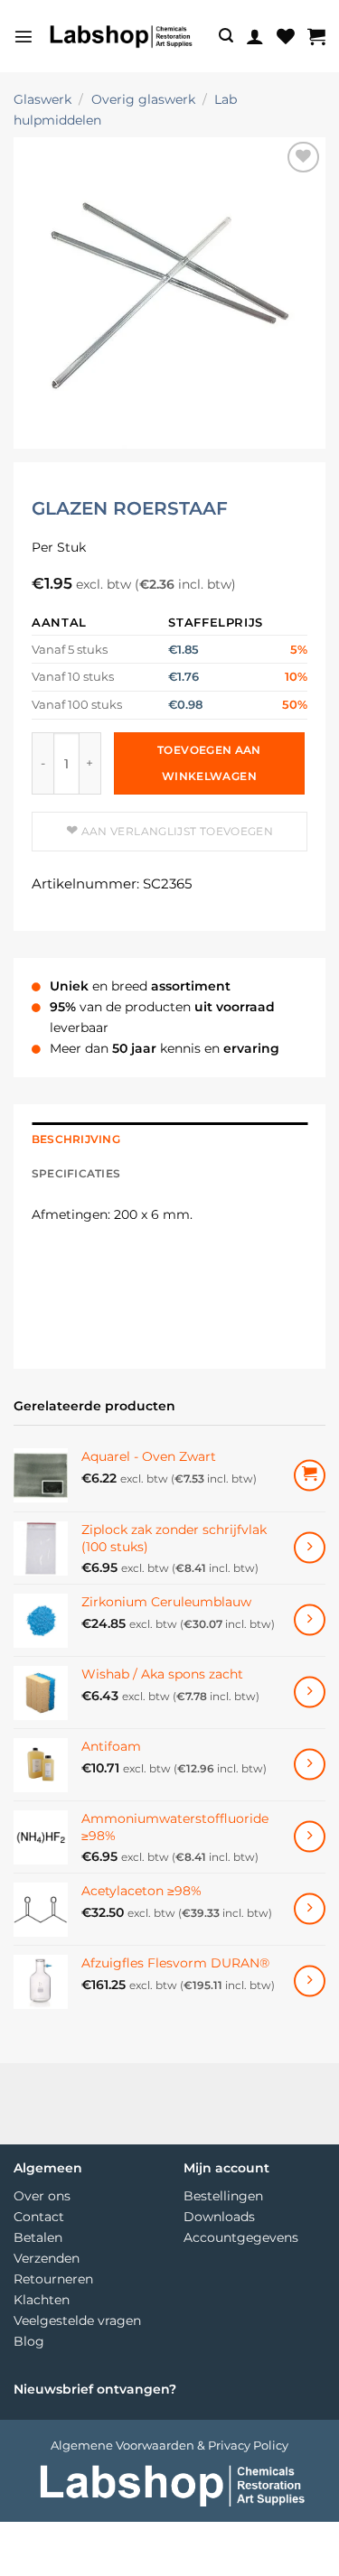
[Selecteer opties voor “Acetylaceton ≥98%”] (310, 1909)
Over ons (42, 2196)
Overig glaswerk (143, 99)
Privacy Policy (248, 2445)
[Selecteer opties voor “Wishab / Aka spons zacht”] (310, 1693)
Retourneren (53, 2279)
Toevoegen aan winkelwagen (209, 763)
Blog (29, 2341)
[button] (24, 36)
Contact (39, 2217)
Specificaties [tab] (76, 1174)
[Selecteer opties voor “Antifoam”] (310, 1765)
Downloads (219, 2217)
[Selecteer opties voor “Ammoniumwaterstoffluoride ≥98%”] (310, 1837)
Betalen (38, 2237)
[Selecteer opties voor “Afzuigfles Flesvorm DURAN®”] (310, 1981)
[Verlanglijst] (286, 36)
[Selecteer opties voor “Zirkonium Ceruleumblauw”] (310, 1620)
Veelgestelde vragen (77, 2320)
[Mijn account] (255, 36)
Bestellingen (223, 2196)
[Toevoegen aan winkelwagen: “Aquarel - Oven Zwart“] (310, 1475)
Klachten (42, 2300)
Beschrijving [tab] (76, 1139)
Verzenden (47, 2258)
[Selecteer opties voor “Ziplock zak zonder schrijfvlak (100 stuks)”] (310, 1548)
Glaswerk (42, 99)
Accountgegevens (241, 2237)
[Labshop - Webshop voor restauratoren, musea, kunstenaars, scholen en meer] (120, 36)
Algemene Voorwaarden (122, 2445)
